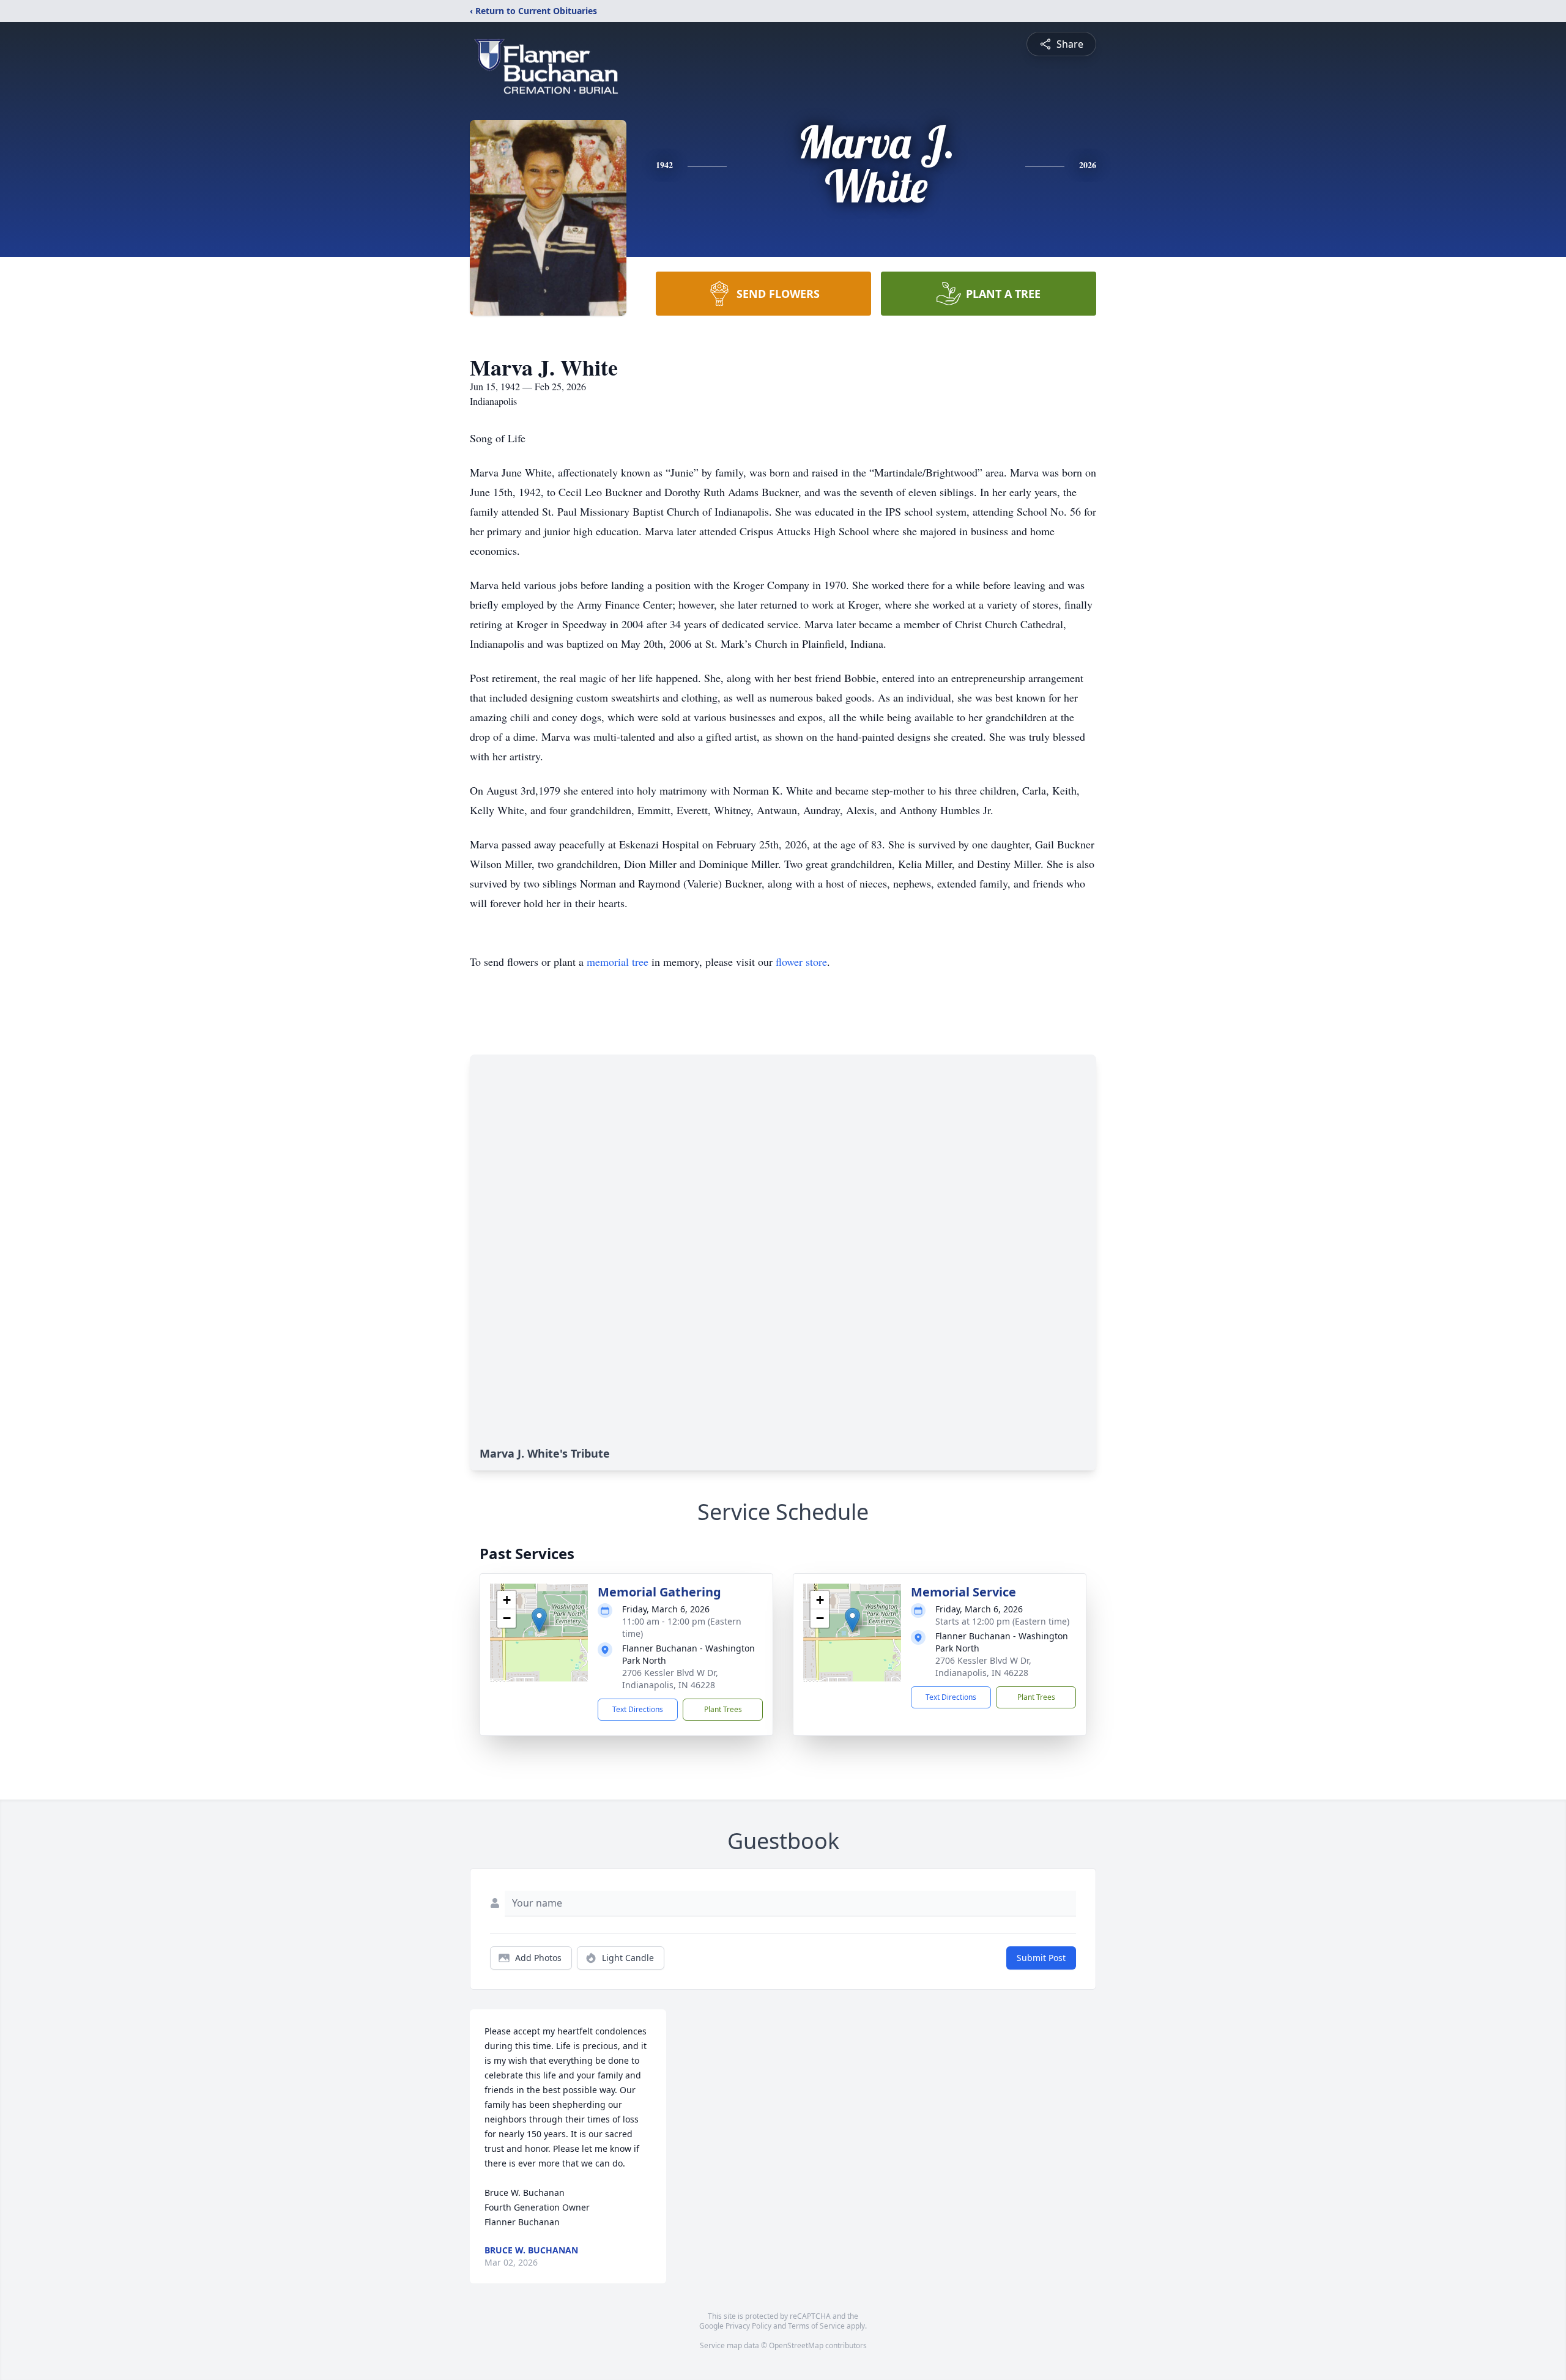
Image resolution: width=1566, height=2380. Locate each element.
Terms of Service (816, 2326)
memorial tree (618, 962)
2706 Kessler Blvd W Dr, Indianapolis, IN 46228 (670, 1679)
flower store (801, 962)
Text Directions (638, 1709)
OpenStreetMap (796, 2345)
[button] (539, 1620)
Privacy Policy (748, 2326)
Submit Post (1041, 1958)
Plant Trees (723, 1709)
